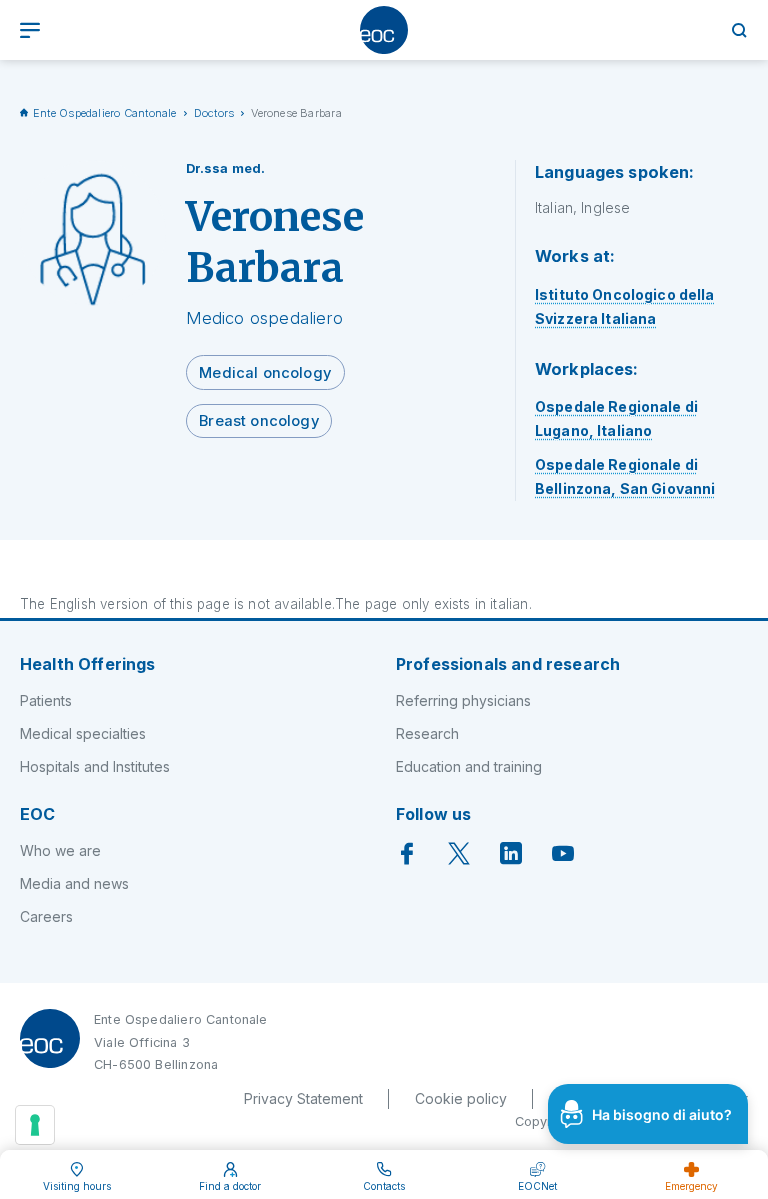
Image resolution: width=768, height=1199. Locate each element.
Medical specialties (83, 733)
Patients (46, 700)
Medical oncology (265, 373)
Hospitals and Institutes (95, 766)
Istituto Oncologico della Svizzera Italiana (625, 306)
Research (427, 733)
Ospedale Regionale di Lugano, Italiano (616, 418)
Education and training (469, 766)
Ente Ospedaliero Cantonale (105, 113)
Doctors (214, 113)
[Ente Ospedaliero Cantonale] (384, 30)
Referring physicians (463, 700)
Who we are (60, 850)
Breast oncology (258, 421)
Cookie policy (461, 1098)
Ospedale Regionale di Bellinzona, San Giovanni (625, 476)
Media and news (74, 883)
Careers (46, 916)
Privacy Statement (303, 1098)
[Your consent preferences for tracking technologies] (35, 1125)
